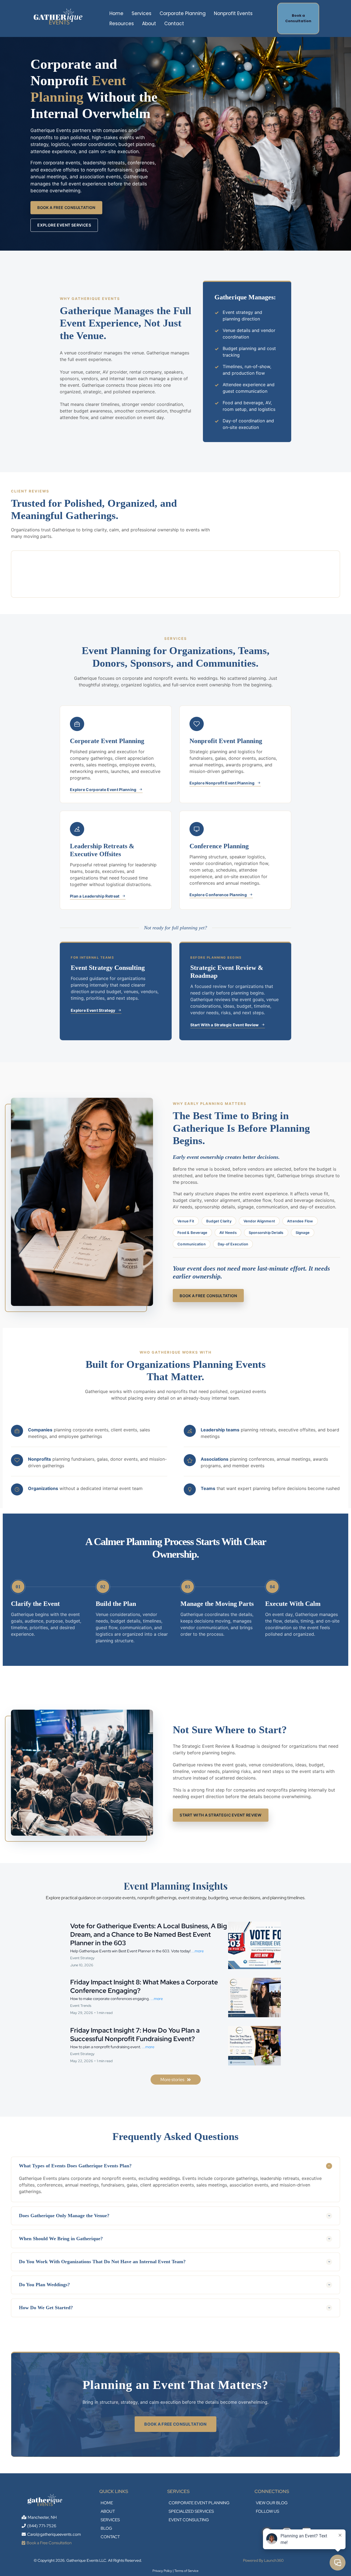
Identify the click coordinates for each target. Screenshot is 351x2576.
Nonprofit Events (233, 13)
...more (198, 1951)
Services (141, 13)
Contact (174, 24)
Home (116, 13)
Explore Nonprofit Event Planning (222, 783)
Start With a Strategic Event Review (225, 1025)
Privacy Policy (162, 2571)
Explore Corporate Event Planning (103, 790)
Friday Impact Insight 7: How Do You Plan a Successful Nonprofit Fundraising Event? (135, 2035)
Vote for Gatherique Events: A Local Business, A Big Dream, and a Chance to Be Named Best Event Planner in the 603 (149, 1934)
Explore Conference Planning (218, 895)
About (149, 24)
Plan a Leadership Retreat (95, 896)
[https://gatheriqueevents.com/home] (59, 18)
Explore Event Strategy (93, 1010)
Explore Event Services (64, 225)
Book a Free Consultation (66, 207)
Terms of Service (186, 2571)
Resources (122, 24)
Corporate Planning (183, 13)
